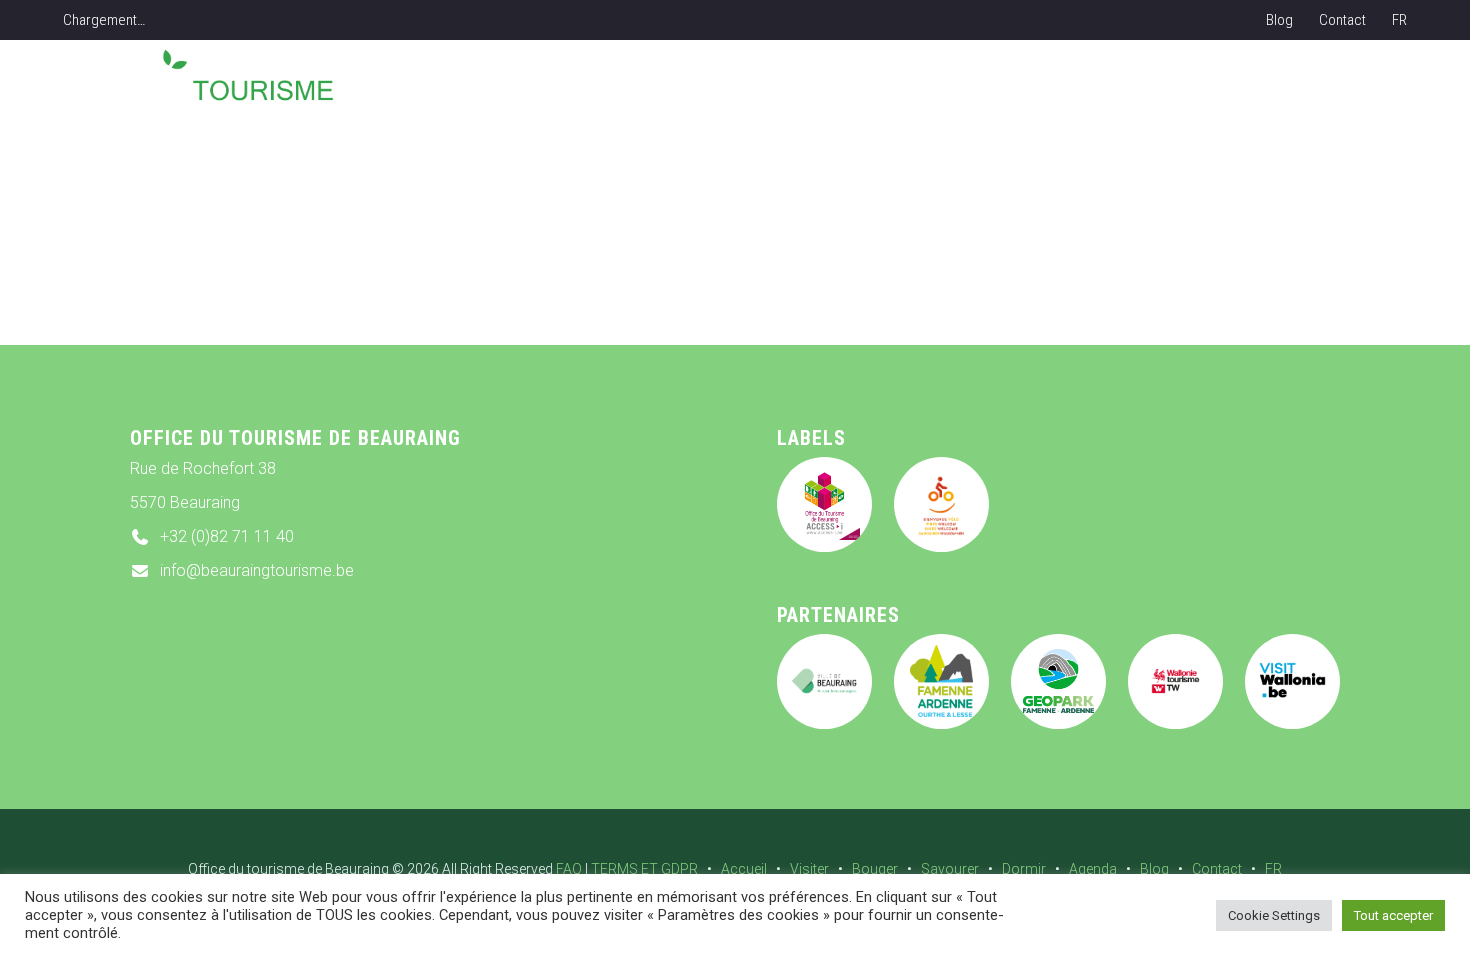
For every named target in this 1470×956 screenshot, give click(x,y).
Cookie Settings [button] (1274, 915)
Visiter (809, 869)
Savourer (950, 869)
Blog (1279, 20)
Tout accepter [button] (1393, 915)
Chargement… (104, 20)
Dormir (1024, 869)
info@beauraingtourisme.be (257, 570)
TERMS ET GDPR (644, 869)
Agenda (1093, 869)
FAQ (569, 869)
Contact (1342, 20)
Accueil (744, 869)
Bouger (875, 869)
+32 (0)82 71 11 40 (227, 536)
